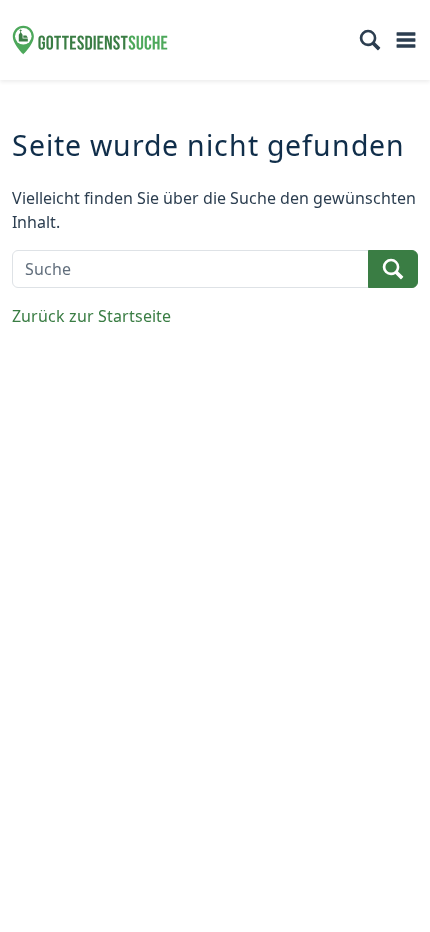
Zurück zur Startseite (91, 316)
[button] (370, 40)
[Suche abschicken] (393, 269)
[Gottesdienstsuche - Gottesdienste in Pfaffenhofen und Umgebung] (90, 40)
